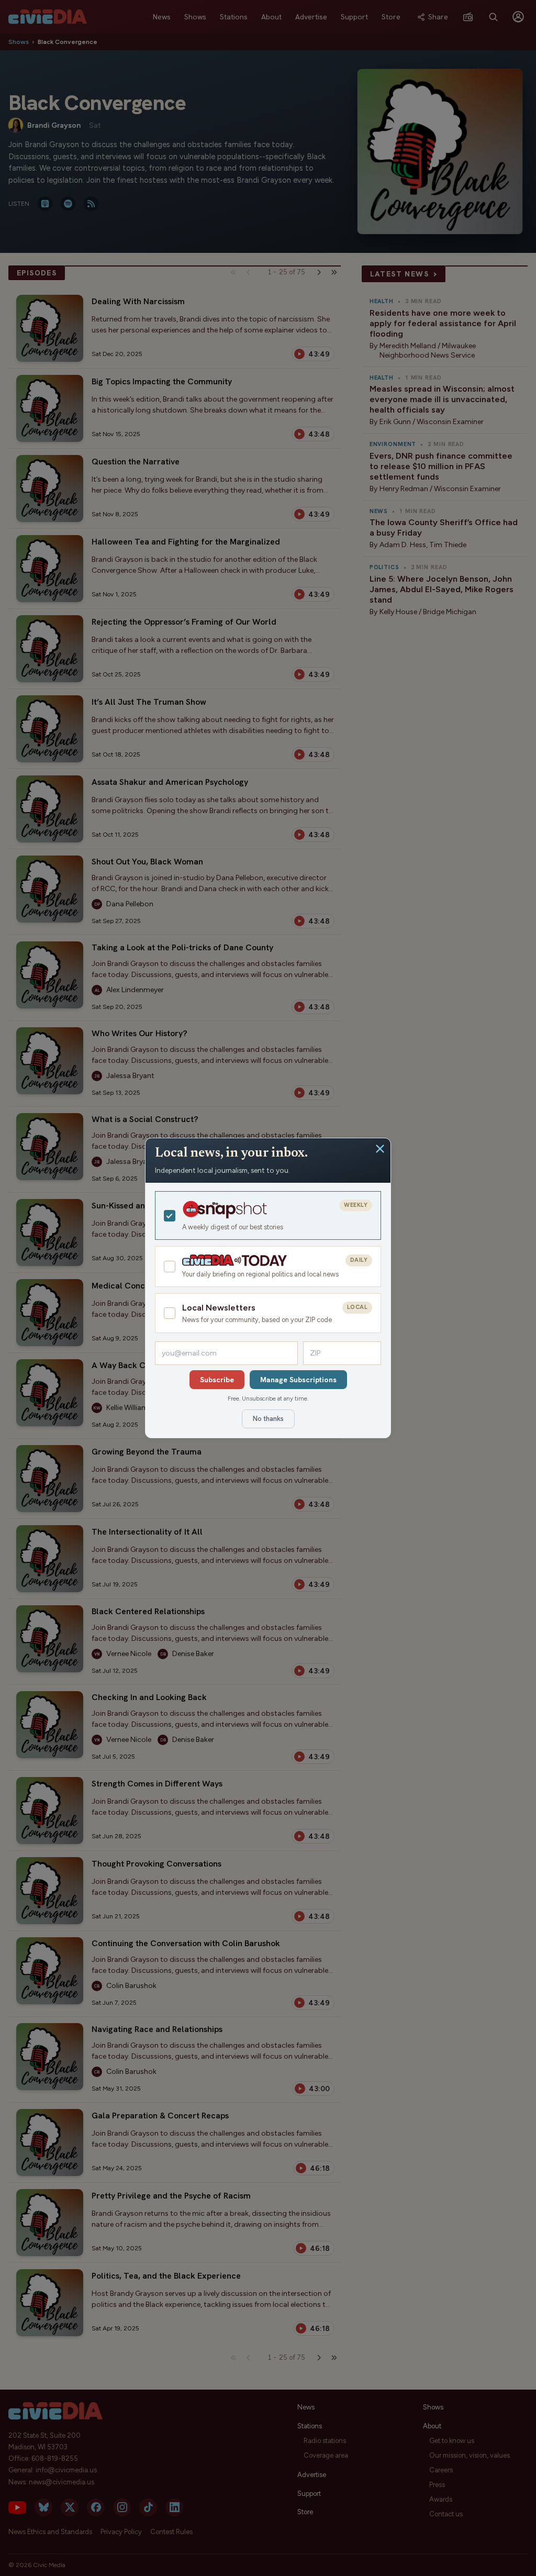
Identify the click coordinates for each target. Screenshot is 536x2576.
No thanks (268, 1419)
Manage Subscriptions (298, 1380)
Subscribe (217, 1380)
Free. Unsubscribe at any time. (268, 1398)
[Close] (380, 1149)
